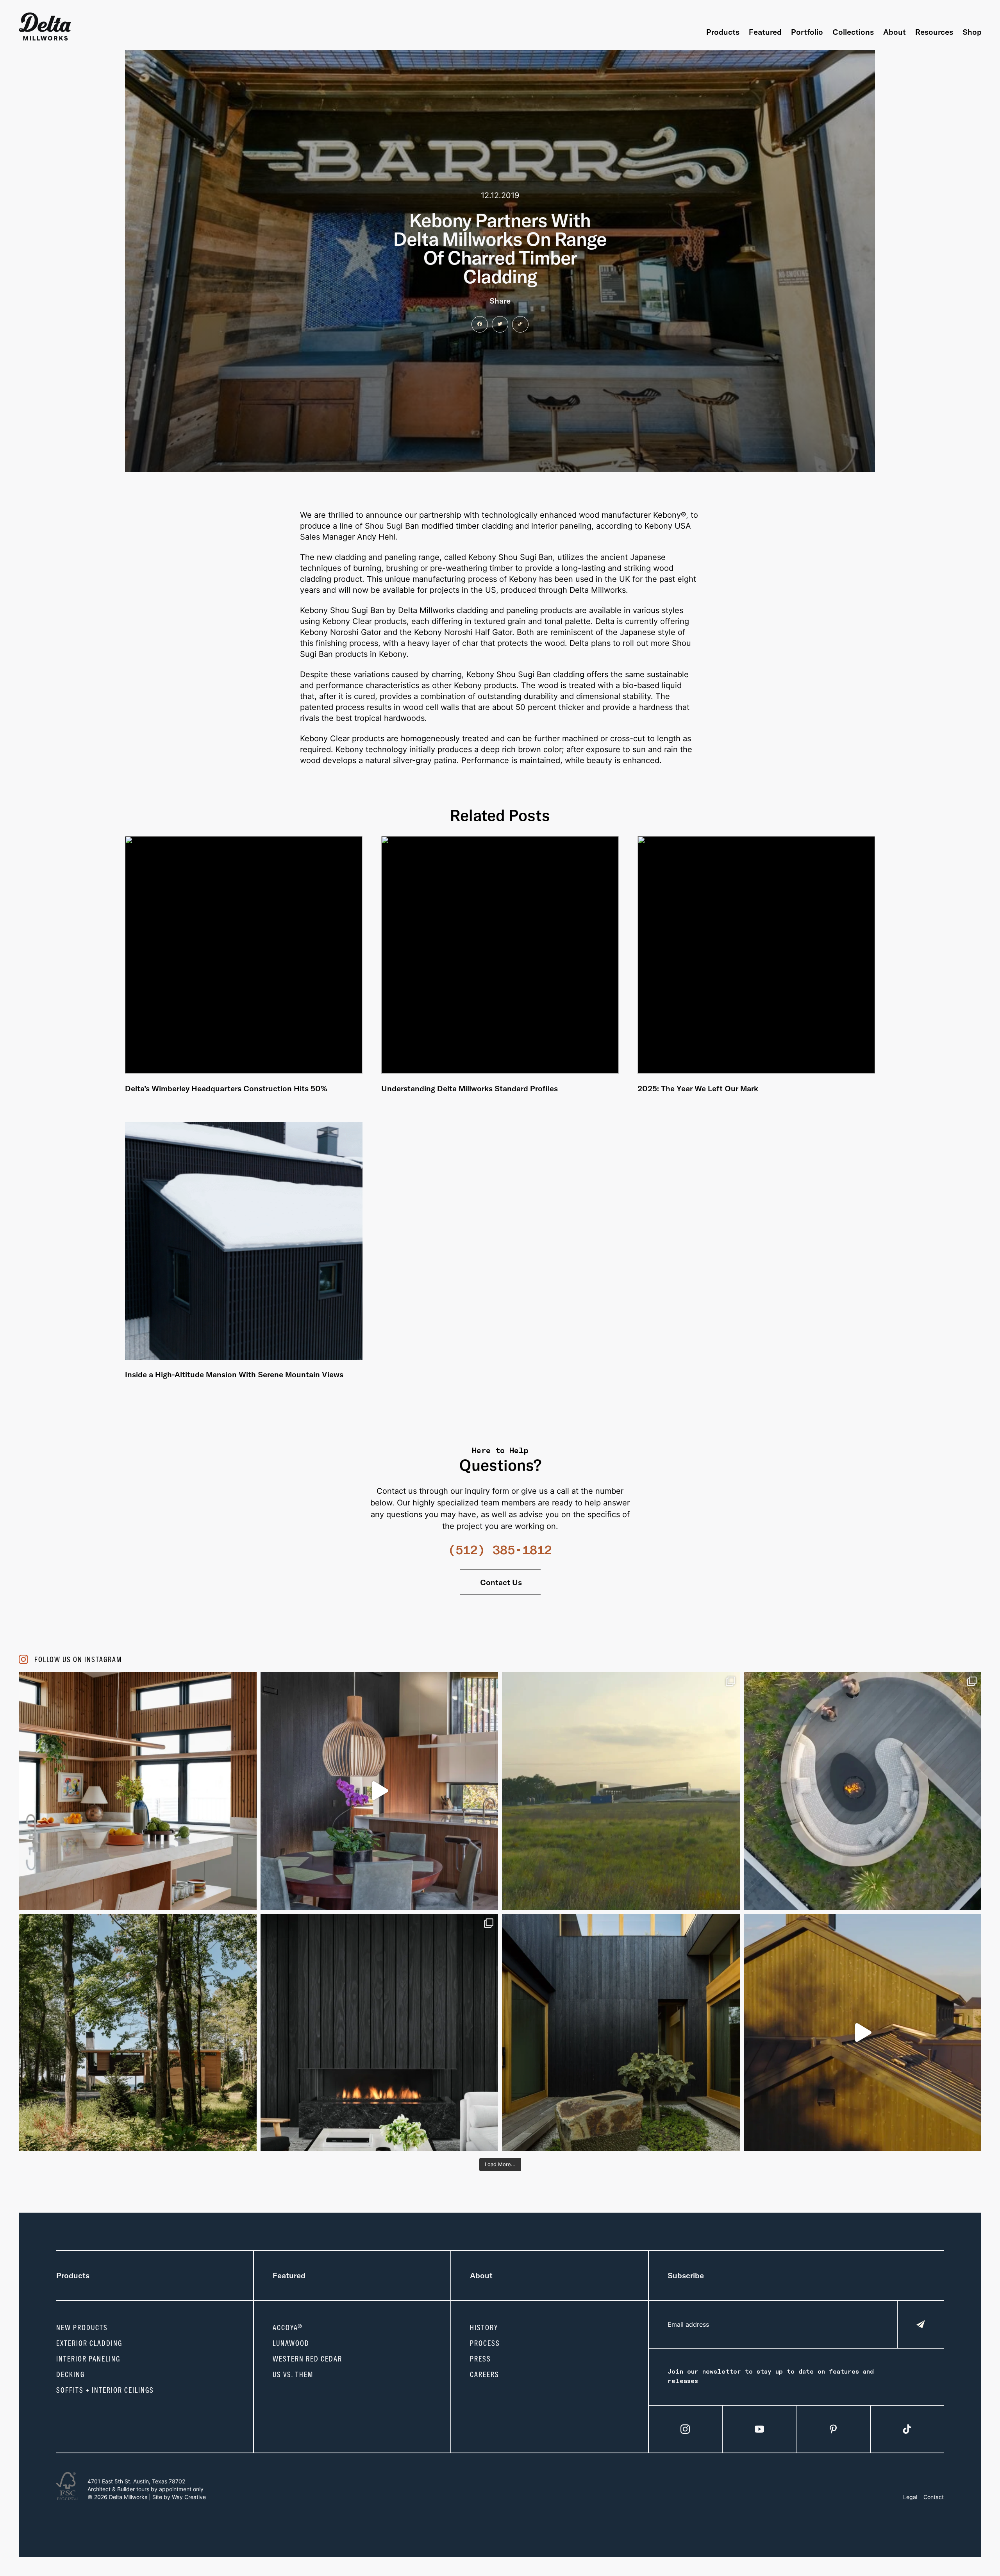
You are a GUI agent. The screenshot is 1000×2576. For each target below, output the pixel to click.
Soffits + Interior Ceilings (105, 2390)
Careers (485, 2374)
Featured (765, 32)
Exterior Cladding (89, 2343)
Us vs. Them (293, 2374)
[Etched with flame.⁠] (379, 1791)
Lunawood (291, 2343)
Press (480, 2359)
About (895, 32)
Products (723, 32)
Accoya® (288, 2328)
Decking (71, 2374)
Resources (934, 32)
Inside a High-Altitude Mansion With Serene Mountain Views (234, 1374)
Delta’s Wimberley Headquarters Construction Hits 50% (226, 1088)
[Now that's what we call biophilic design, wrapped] (138, 2033)
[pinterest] (833, 2429)
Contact (934, 2497)
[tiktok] (907, 2429)
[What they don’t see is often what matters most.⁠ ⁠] (379, 2033)
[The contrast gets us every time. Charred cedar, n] (863, 2033)
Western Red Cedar (307, 2359)
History (484, 2328)
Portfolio (807, 32)
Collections (853, 32)
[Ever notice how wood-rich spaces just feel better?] (621, 2033)
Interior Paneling (88, 2359)
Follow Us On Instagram (78, 1659)
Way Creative (189, 2497)
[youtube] (759, 2429)
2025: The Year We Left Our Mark (698, 1088)
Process (485, 2343)
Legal (910, 2497)
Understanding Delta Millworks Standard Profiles (470, 1088)
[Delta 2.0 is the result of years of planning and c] (621, 1791)
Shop (972, 32)
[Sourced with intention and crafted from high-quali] (863, 1791)
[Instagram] (685, 2429)
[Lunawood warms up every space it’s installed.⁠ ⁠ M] (138, 1791)
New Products (82, 2328)
